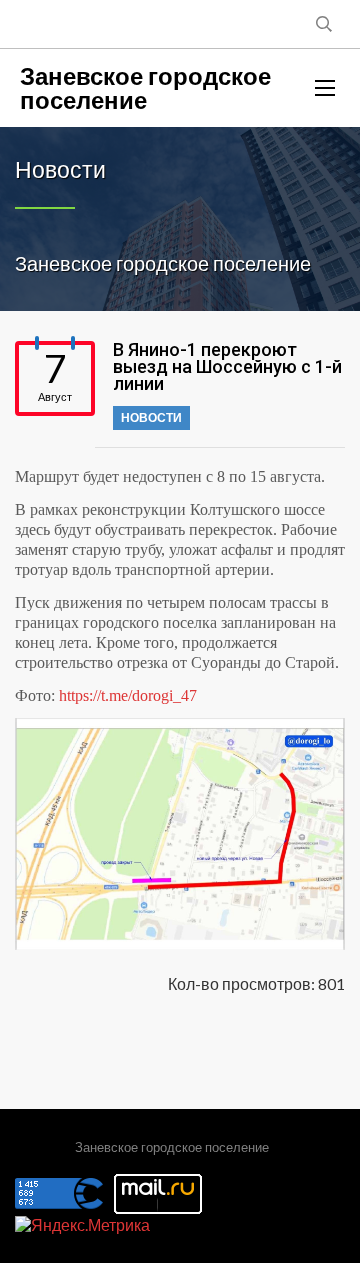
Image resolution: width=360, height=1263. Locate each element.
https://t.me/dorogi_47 (128, 695)
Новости (151, 417)
